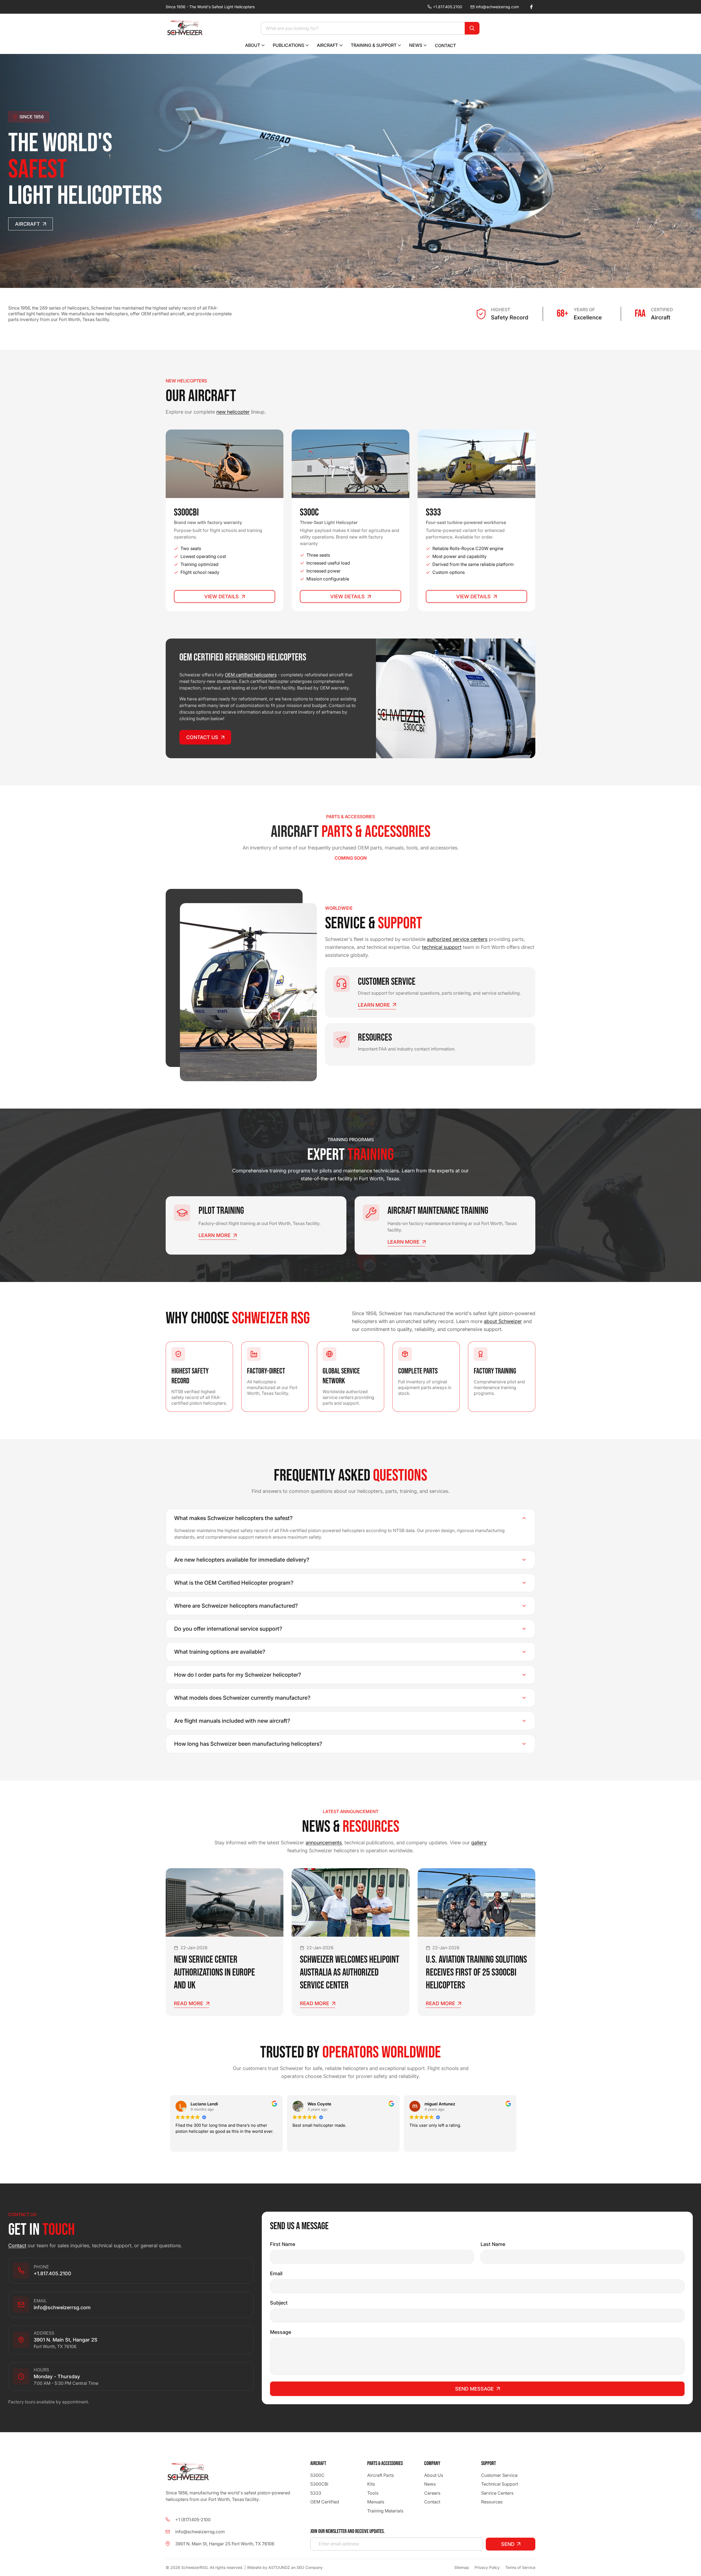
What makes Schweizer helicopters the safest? (233, 1518)
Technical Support (500, 2484)
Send (508, 2544)
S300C (317, 2475)
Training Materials (385, 2511)
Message (281, 2332)
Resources (492, 2502)
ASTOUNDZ (279, 2567)
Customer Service (499, 2475)
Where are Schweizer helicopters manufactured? (236, 1606)
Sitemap (462, 2567)
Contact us (202, 737)
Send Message (474, 2389)
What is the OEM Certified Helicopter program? (234, 1583)
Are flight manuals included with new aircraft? (232, 1721)
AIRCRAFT (28, 224)
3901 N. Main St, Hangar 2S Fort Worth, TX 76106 (225, 2544)
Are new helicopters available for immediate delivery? (242, 1560)
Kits (371, 2484)
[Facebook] (531, 7)
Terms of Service (520, 2567)
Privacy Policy (487, 2567)
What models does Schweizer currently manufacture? (242, 1698)
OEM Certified (325, 2502)
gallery (479, 1843)
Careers (432, 2493)
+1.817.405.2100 (448, 7)
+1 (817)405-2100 (193, 2520)
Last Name (493, 2244)
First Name (283, 2244)
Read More (189, 2003)
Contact (17, 2246)
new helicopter (233, 412)
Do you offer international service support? (228, 1629)
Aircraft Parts (380, 2475)
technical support (442, 947)
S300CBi (319, 2484)
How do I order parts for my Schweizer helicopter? (238, 1675)
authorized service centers (457, 939)
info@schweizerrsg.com (497, 7)
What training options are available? (220, 1652)
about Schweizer (503, 1321)
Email (276, 2273)
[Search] (472, 28)
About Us (434, 2475)
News (430, 2484)
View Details (222, 596)
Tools (373, 2493)
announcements (324, 1843)
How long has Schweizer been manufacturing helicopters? (248, 1744)
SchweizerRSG (194, 2567)
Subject (279, 2303)
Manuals (376, 2502)
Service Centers (497, 2493)
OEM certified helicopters (251, 675)
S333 (316, 2493)
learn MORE (374, 1005)
